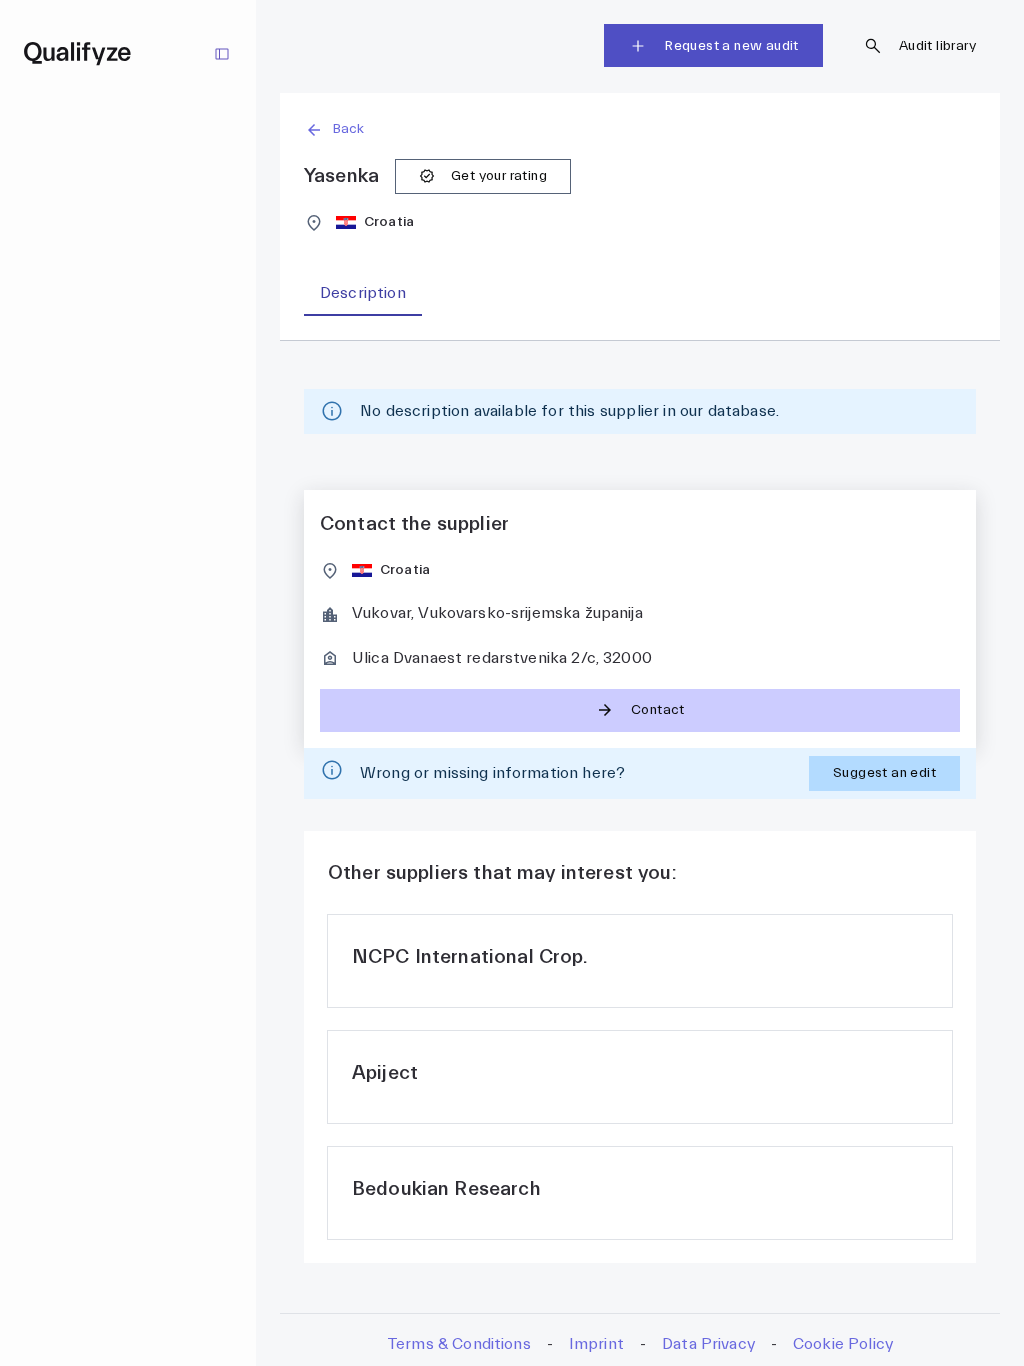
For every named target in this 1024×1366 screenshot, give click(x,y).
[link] (640, 961)
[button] (640, 129)
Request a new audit (731, 46)
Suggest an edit (884, 773)
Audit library (937, 46)
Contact (658, 710)
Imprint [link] (596, 1344)
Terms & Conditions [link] (459, 1344)
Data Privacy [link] (708, 1344)
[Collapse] (222, 54)
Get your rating (499, 176)
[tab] (363, 293)
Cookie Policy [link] (843, 1344)
